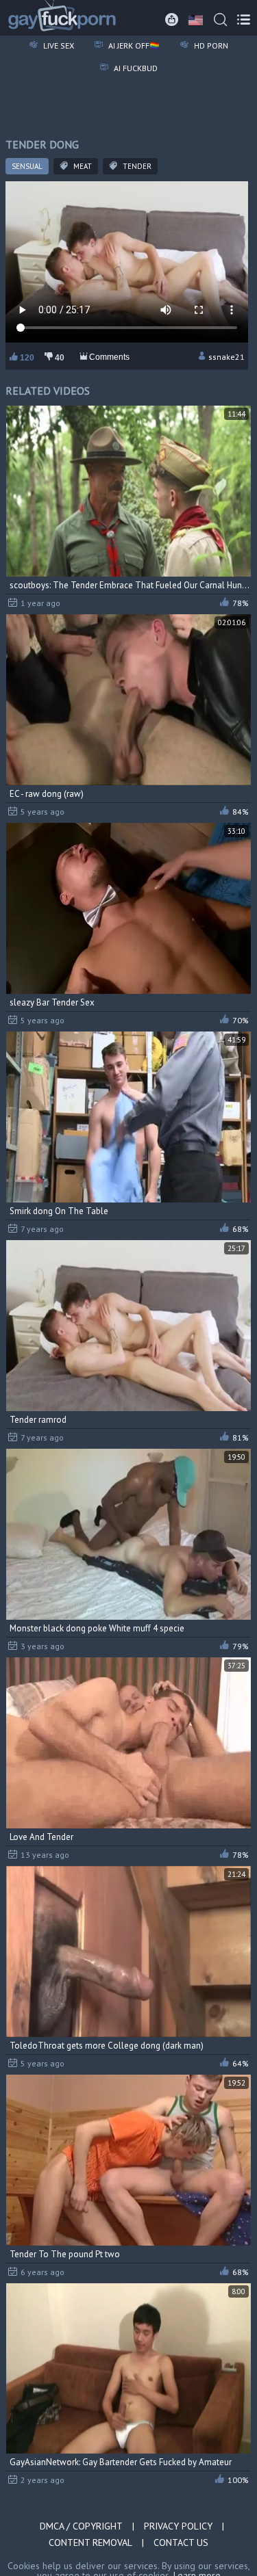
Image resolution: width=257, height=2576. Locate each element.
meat (82, 166)
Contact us (181, 2542)
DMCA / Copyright (81, 2526)
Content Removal (90, 2542)
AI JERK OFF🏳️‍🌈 (133, 45)
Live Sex (58, 45)
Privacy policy (178, 2526)
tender (136, 166)
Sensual (27, 166)
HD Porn (210, 45)
